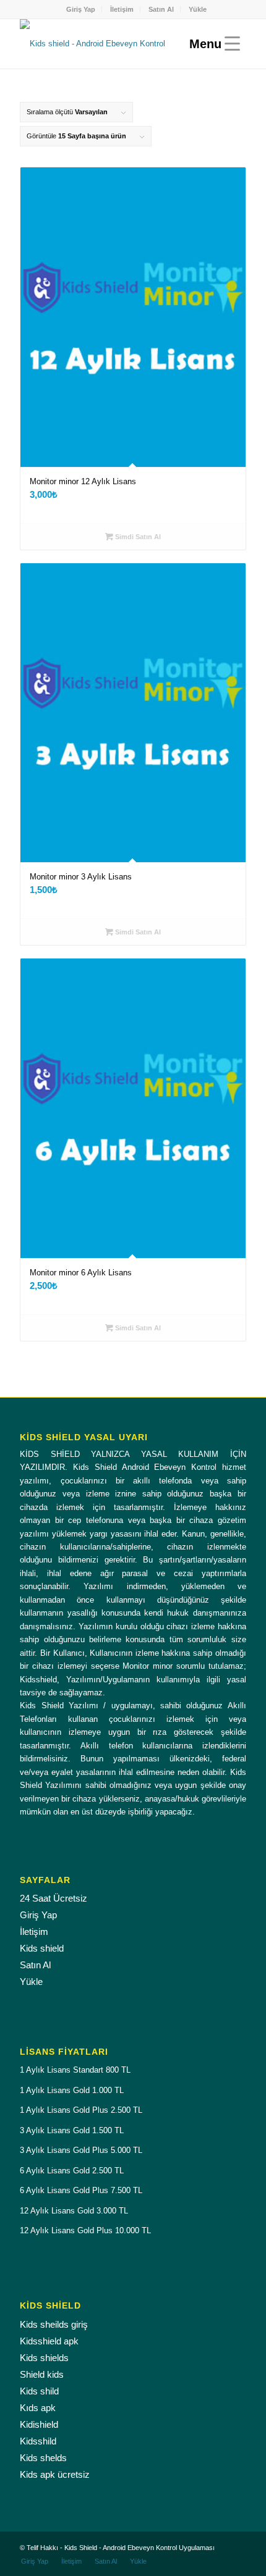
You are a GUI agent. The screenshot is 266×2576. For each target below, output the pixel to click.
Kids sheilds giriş (54, 2324)
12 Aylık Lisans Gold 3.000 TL (74, 2211)
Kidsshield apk (49, 2341)
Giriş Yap (81, 9)
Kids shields (44, 2358)
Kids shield (42, 1948)
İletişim (122, 9)
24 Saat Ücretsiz (54, 1898)
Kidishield (39, 2424)
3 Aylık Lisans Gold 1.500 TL (72, 2130)
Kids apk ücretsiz (55, 2474)
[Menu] (212, 44)
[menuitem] (81, 9)
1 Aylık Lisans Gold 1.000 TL (72, 2090)
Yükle (198, 9)
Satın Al (161, 9)
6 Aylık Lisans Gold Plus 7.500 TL (81, 2190)
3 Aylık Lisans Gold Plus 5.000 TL (81, 2150)
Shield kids (42, 2374)
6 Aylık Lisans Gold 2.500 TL (72, 2171)
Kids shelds (43, 2458)
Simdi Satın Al (137, 537)
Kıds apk (38, 2408)
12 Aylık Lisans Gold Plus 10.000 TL (85, 2230)
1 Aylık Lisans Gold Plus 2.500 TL (81, 2110)
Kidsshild (38, 2441)
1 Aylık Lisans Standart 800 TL (75, 2070)
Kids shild (39, 2391)
